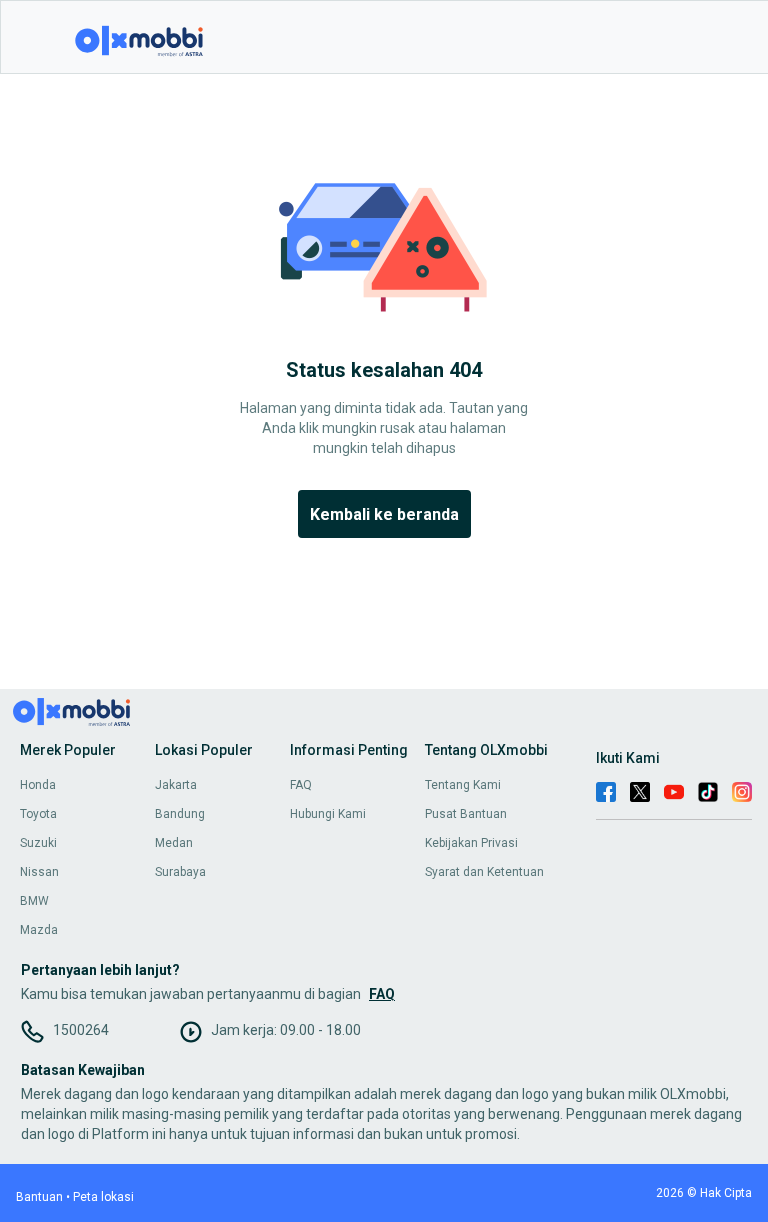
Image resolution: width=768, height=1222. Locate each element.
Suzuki (38, 843)
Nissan (39, 872)
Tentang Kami (463, 785)
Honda (38, 785)
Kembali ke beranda (384, 514)
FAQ (301, 785)
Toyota (38, 814)
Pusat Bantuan (466, 814)
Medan (174, 843)
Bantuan (39, 1197)
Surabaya (180, 872)
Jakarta (176, 785)
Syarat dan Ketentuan (484, 872)
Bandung (180, 814)
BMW (34, 901)
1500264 (81, 1030)
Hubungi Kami (328, 814)
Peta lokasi (103, 1197)
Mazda (39, 930)
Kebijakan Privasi (471, 843)
